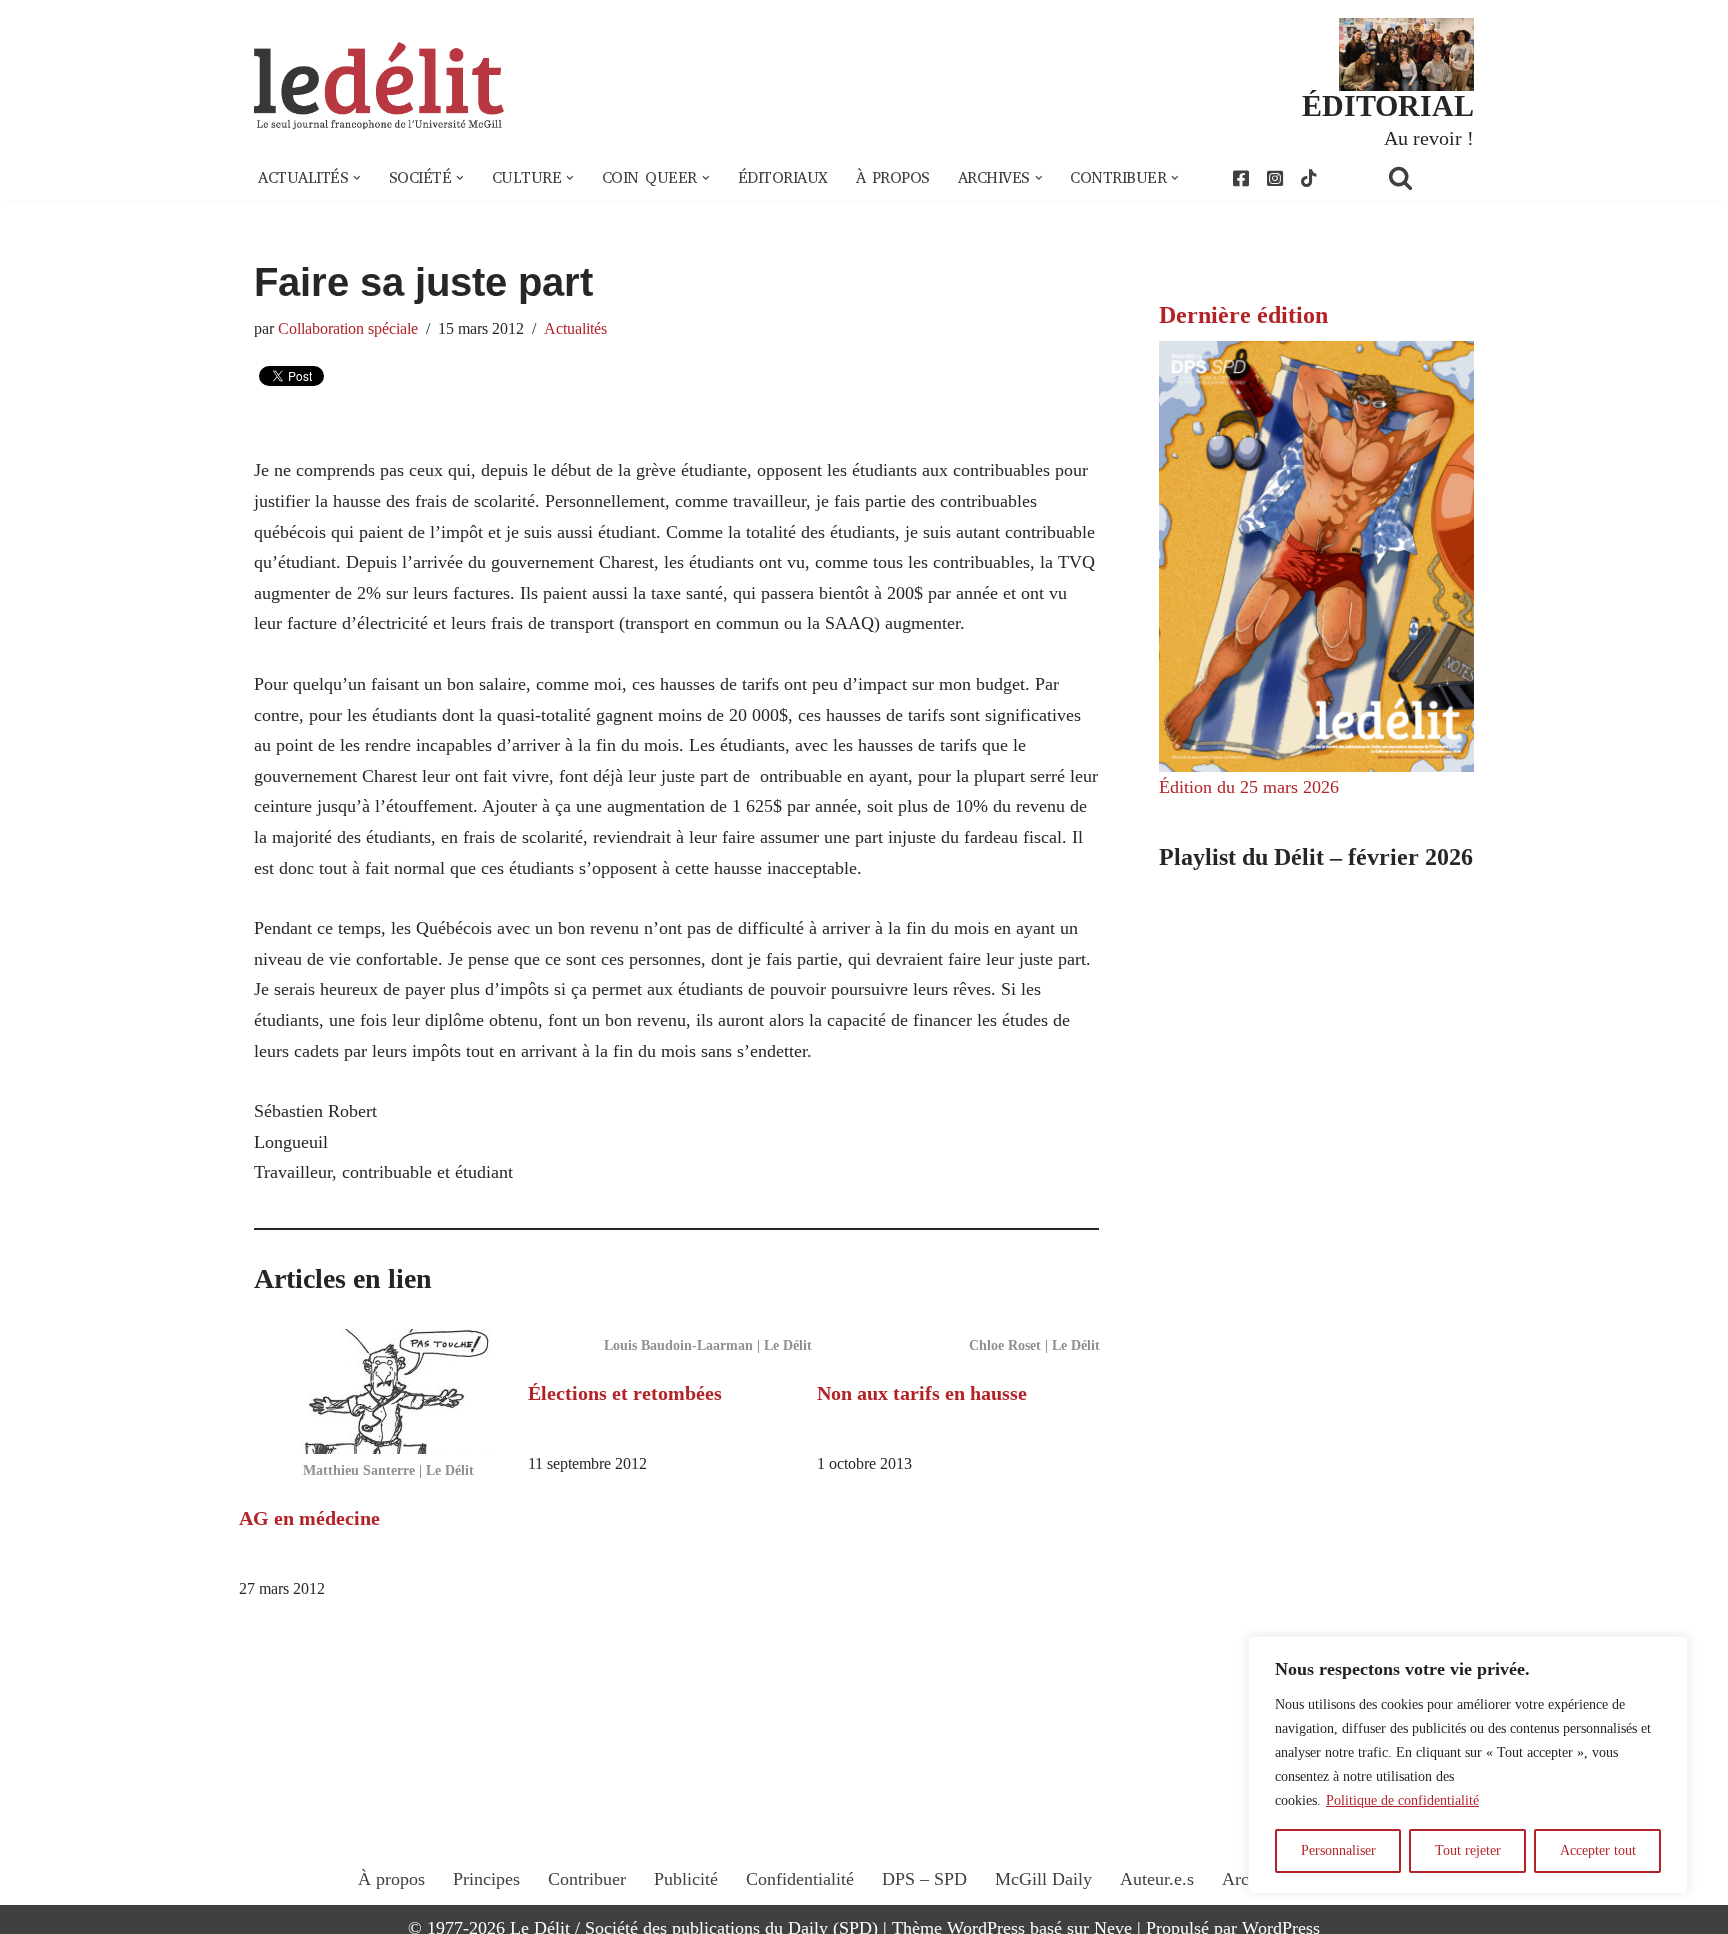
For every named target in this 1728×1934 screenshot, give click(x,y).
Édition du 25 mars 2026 (1249, 787)
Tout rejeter (1468, 1850)
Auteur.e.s (1157, 1879)
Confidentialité (800, 1879)
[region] (1468, 1765)
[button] (357, 178)
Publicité (686, 1879)
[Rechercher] (1426, 177)
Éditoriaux (783, 178)
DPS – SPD (924, 1879)
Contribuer (587, 1879)
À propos (893, 178)
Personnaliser (1338, 1850)
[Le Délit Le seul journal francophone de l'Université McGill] (379, 86)
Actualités (575, 329)
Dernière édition (1243, 315)
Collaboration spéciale (348, 329)
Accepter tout (1598, 1850)
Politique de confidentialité (1402, 1800)
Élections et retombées (625, 1393)
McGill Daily (1043, 1879)
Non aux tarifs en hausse (922, 1393)
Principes (486, 1879)
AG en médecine (309, 1518)
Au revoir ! (1429, 138)
